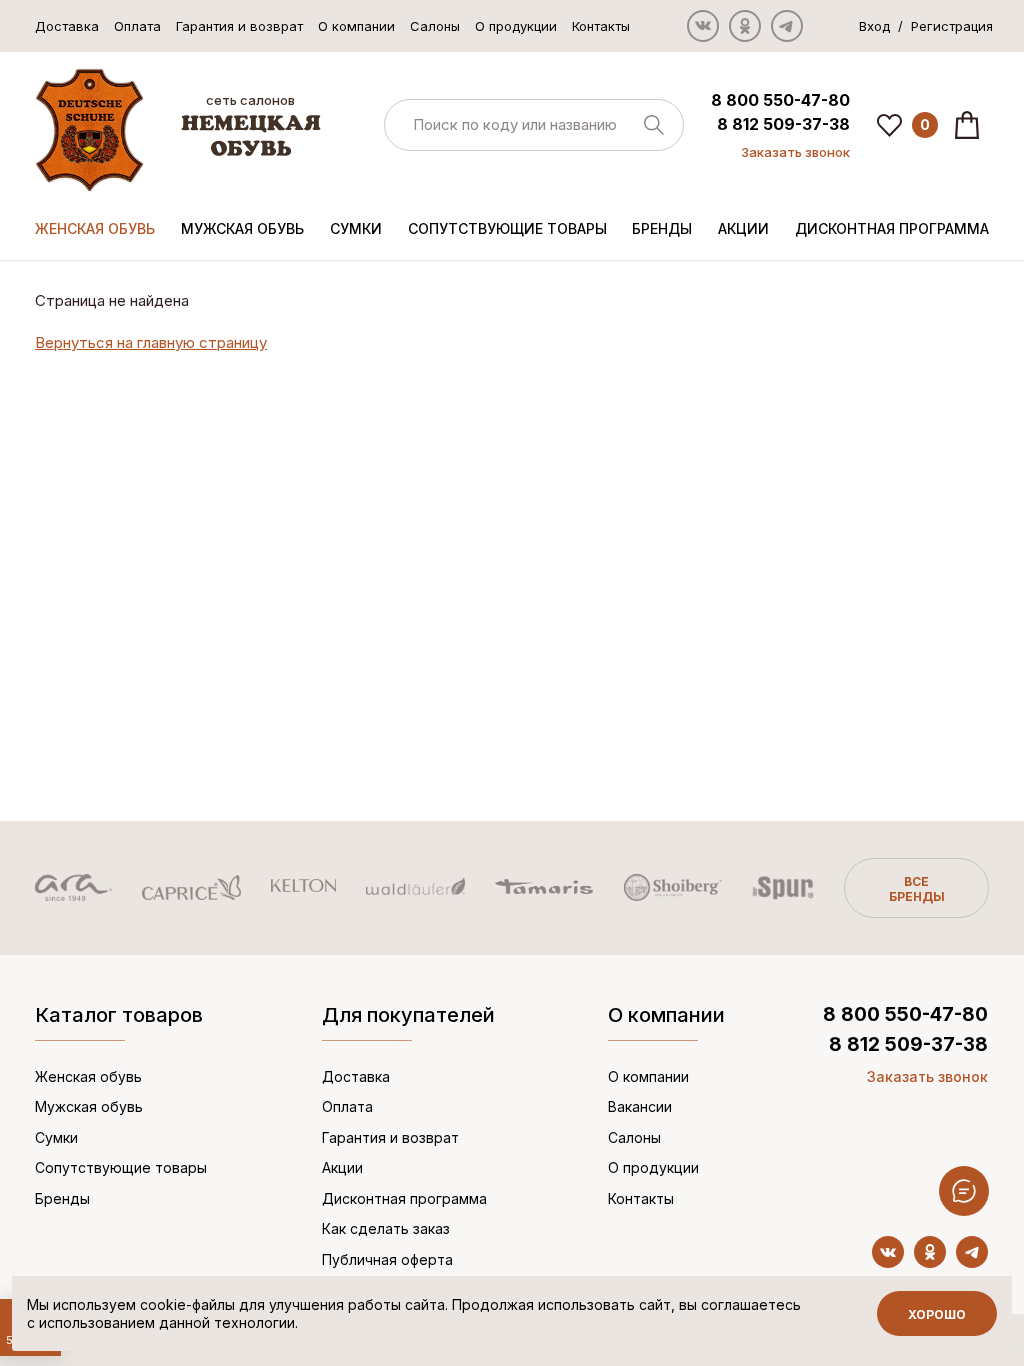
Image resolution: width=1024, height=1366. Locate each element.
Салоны (435, 26)
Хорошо (937, 1314)
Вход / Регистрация (926, 26)
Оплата (137, 26)
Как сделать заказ (386, 1228)
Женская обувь (95, 228)
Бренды (662, 228)
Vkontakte (703, 26)
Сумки (356, 228)
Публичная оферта (387, 1259)
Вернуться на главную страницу (151, 342)
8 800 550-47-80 (780, 100)
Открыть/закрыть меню (964, 1191)
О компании (356, 26)
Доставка (67, 26)
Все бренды (917, 889)
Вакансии (640, 1106)
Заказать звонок (795, 152)
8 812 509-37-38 (783, 124)
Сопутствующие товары (507, 228)
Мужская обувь (242, 228)
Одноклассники (745, 26)
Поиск (654, 125)
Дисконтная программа (892, 228)
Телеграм (787, 26)
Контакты (601, 26)
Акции (743, 228)
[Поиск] (534, 125)
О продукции (516, 26)
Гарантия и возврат (239, 26)
